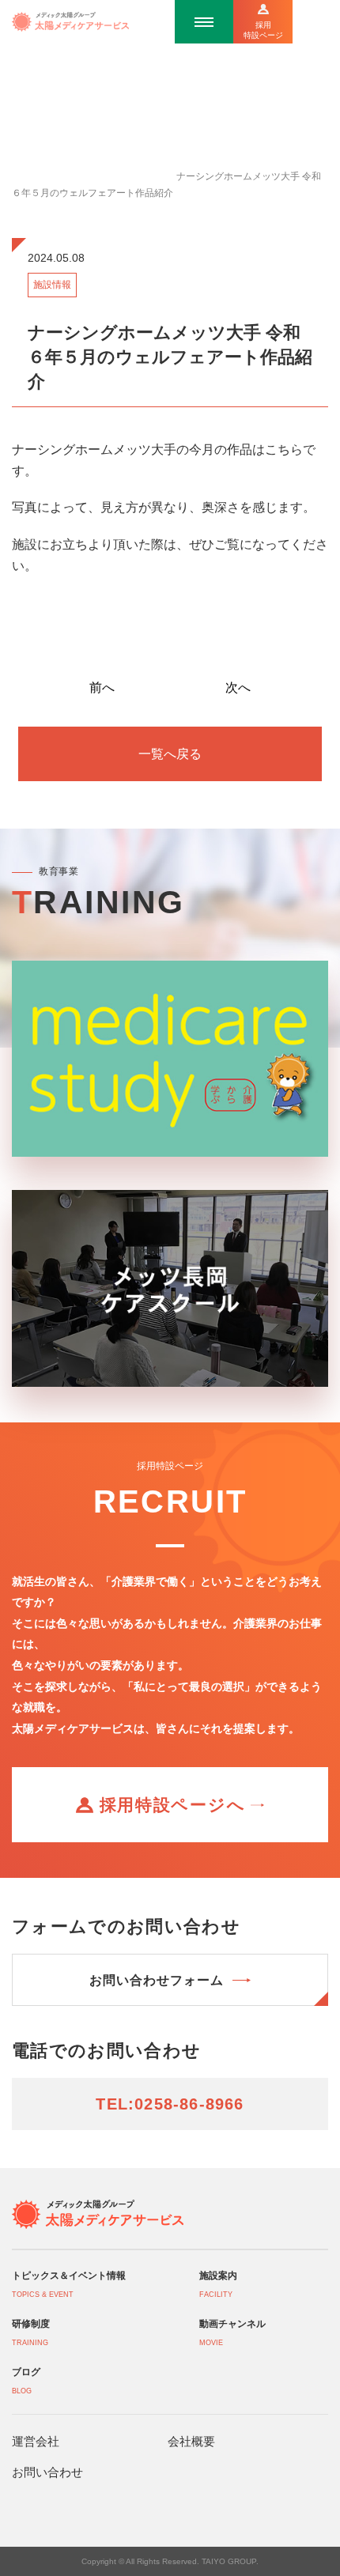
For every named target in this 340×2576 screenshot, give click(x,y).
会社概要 (191, 2441)
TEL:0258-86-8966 (170, 2104)
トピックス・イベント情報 (108, 176)
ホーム (26, 176)
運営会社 (36, 2441)
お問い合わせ (47, 2472)
